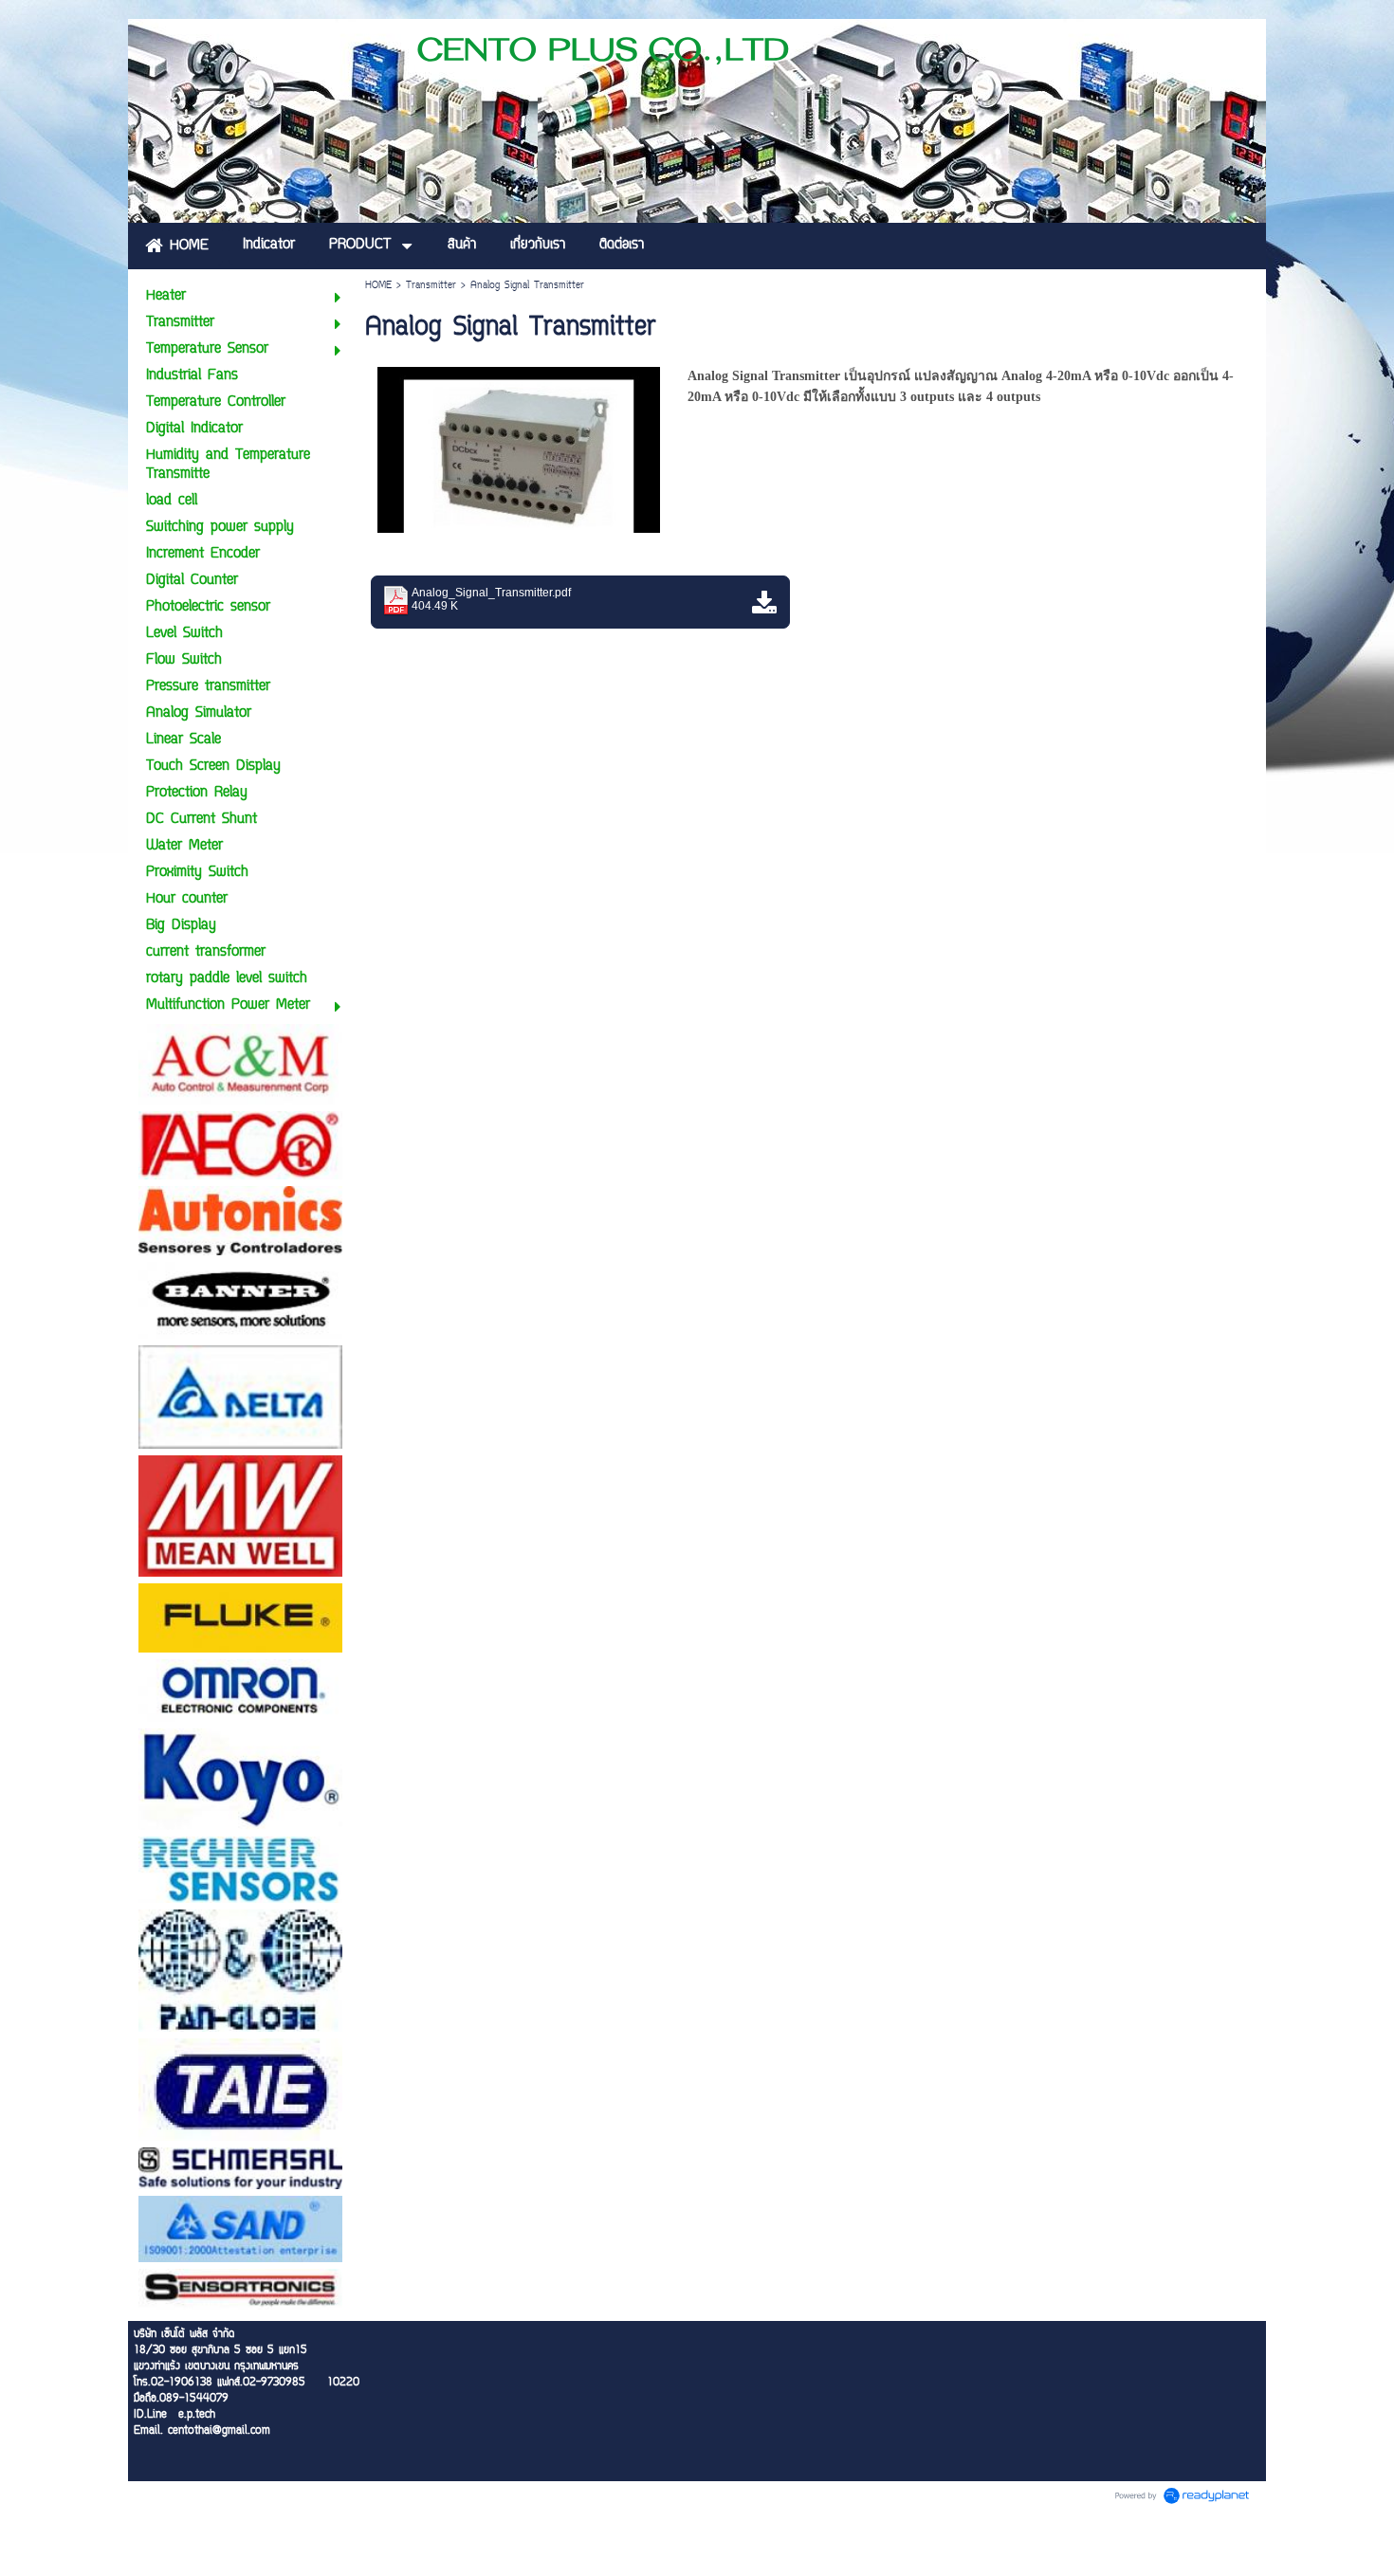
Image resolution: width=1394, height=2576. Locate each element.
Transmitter (431, 286)
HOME (378, 286)
